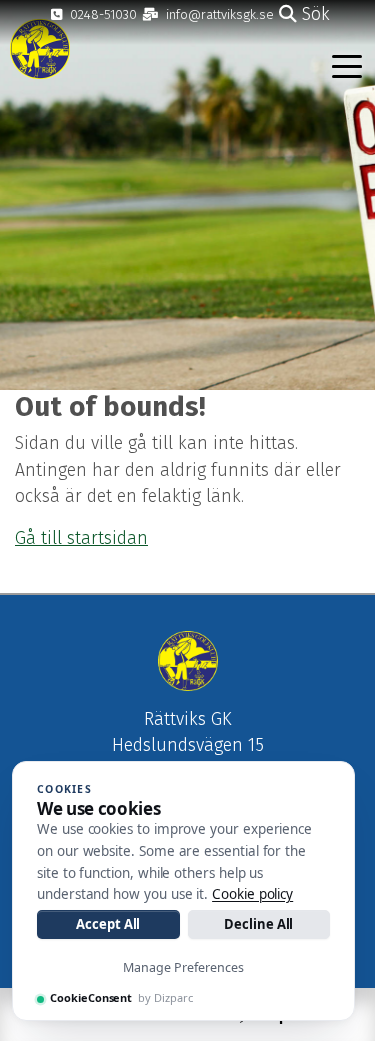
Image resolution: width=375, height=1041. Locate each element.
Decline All (258, 924)
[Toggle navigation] (347, 65)
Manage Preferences (183, 967)
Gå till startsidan (81, 538)
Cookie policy (252, 894)
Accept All (108, 924)
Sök (313, 14)
